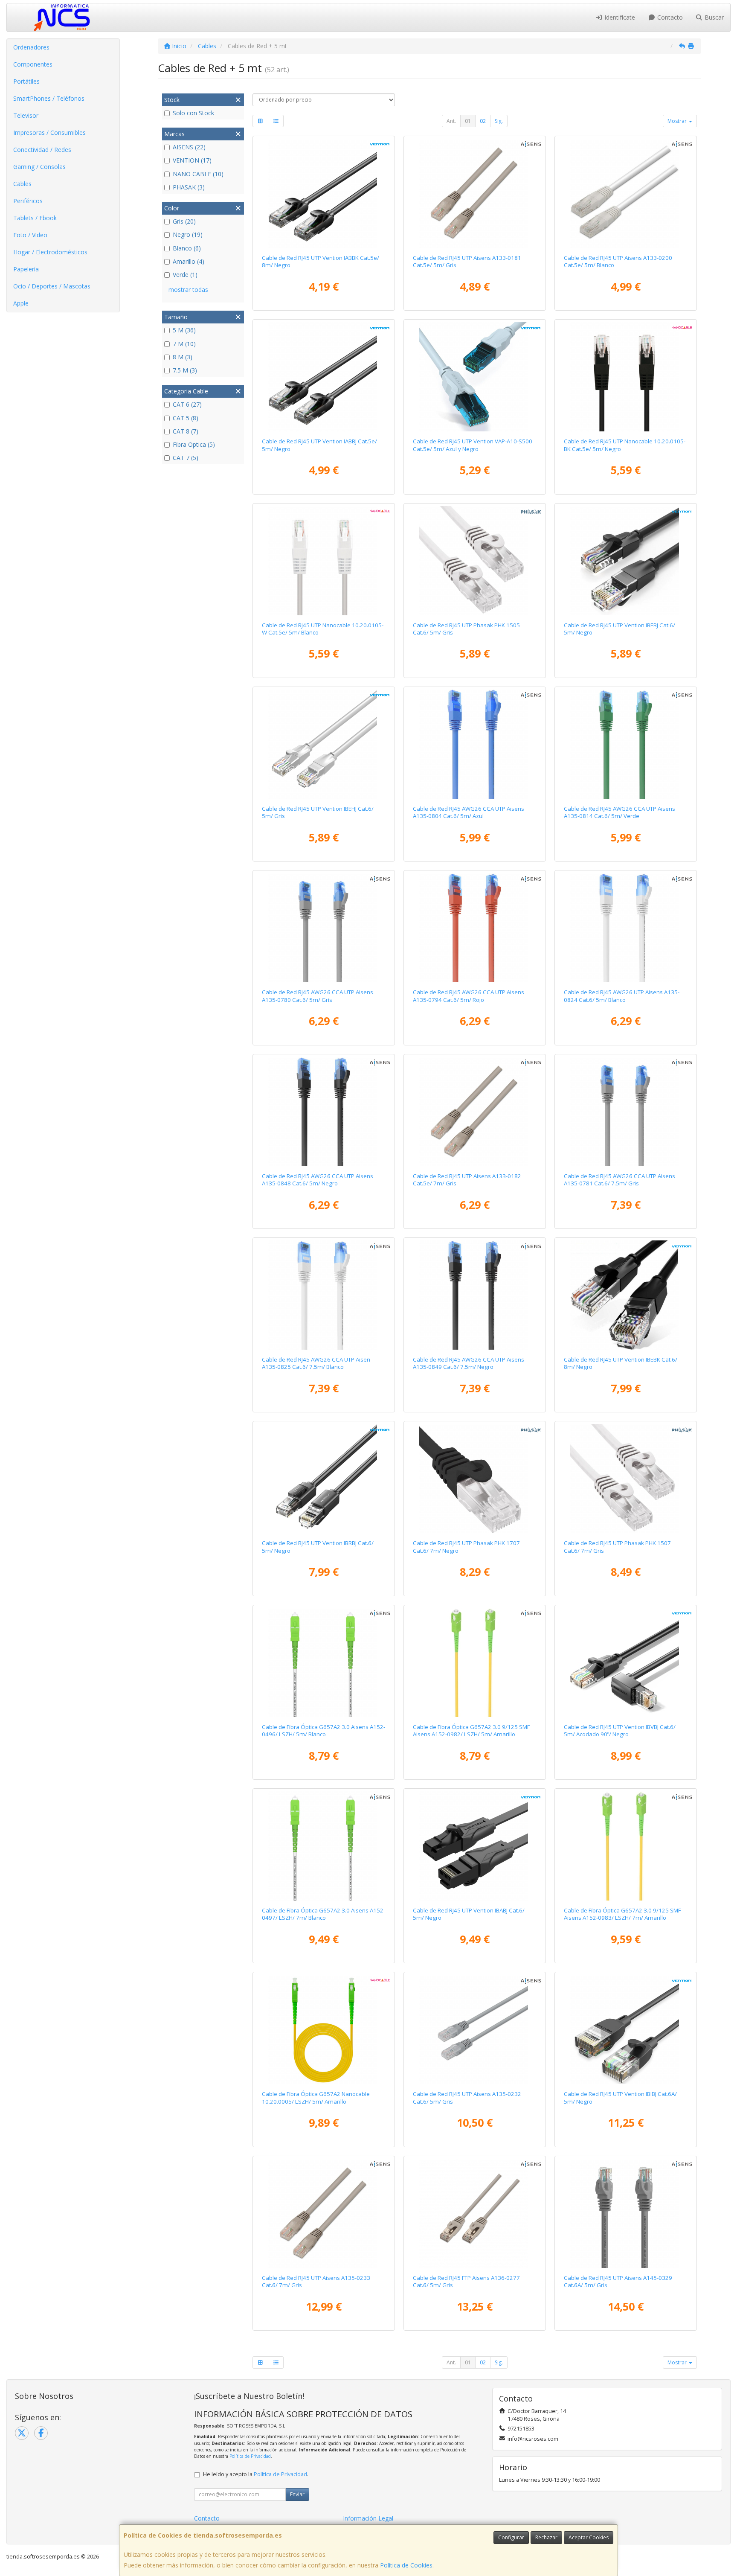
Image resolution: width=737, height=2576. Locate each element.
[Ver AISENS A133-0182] (475, 1112)
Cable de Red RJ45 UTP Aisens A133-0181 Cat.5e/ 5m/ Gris (467, 261)
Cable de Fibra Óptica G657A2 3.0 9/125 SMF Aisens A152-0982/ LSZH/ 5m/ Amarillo (471, 1730)
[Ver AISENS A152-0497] (324, 1846)
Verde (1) (185, 275)
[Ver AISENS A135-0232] (475, 2029)
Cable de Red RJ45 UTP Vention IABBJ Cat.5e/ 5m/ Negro (319, 445)
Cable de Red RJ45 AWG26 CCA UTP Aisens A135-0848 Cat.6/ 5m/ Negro (318, 1180)
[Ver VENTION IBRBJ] (324, 1479)
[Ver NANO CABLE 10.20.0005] (324, 2029)
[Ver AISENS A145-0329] (626, 2213)
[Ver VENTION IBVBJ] (626, 1662)
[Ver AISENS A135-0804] (475, 744)
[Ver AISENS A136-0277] (475, 2213)
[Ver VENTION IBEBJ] (626, 561)
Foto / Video (30, 235)
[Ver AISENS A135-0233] (324, 2213)
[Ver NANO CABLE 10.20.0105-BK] (626, 377)
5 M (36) (184, 330)
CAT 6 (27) (187, 404)
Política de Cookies (406, 2565)
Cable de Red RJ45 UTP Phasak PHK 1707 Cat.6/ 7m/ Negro (466, 1547)
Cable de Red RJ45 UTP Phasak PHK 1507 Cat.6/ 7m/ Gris (617, 1547)
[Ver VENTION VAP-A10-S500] (475, 377)
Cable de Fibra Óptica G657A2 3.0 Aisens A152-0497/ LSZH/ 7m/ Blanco (324, 1914)
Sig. (499, 121)
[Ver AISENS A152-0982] (475, 1662)
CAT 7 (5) (186, 458)
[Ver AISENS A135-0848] (324, 1112)
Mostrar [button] (678, 121)
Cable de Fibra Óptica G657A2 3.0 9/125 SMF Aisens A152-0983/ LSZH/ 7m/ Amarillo (622, 1914)
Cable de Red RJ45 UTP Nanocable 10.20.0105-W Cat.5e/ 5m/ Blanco (323, 629)
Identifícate (619, 17)
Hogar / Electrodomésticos (50, 252)
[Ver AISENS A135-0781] (626, 1112)
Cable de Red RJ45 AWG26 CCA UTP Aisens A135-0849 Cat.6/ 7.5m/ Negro (469, 1363)
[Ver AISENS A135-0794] (475, 928)
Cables (22, 184)
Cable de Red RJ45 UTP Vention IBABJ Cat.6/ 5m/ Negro (469, 1914)
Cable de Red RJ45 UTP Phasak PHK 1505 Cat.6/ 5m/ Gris (466, 629)
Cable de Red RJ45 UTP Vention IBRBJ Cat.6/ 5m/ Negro (318, 1547)
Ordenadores (31, 47)
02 (483, 121)
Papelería (26, 269)
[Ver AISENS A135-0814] (626, 744)
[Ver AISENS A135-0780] (324, 928)
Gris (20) (184, 221)
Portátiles (26, 81)
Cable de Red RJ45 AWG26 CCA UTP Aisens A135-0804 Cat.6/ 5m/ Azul (469, 812)
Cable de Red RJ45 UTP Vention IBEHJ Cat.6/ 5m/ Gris (318, 812)
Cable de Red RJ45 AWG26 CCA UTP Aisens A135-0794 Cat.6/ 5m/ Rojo (469, 996)
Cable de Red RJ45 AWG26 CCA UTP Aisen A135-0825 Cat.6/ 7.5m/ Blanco (316, 1363)
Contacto (669, 17)
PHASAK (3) (189, 187)
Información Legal (368, 2518)
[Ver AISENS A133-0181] (475, 193)
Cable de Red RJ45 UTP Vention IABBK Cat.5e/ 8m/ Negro (321, 261)
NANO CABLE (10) (198, 174)
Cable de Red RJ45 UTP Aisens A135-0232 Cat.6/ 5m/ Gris (467, 2097)
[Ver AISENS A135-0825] (324, 1295)
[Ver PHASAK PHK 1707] (475, 1479)
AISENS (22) (189, 147)
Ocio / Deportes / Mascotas (52, 286)
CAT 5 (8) (186, 418)
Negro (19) (188, 234)
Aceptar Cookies (589, 2537)
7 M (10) (184, 344)
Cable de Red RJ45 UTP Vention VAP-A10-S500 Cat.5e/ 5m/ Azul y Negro (473, 445)
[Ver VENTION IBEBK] (626, 1295)
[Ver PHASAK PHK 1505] (475, 561)
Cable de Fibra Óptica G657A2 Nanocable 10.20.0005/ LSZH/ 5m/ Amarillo (316, 2097)
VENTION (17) (192, 160)
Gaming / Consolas (39, 167)
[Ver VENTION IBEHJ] (324, 744)
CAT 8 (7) (186, 431)
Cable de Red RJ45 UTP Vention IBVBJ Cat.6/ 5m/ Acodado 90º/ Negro (620, 1730)
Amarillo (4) (189, 261)
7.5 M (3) (185, 370)
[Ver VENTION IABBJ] (324, 377)
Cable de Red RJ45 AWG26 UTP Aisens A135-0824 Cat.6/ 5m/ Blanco (622, 996)
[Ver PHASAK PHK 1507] (626, 1479)
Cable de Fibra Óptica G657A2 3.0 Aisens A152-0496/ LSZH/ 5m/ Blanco (324, 1730)
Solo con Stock (193, 113)
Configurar (511, 2537)
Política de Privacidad (250, 2456)
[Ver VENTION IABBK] (324, 193)
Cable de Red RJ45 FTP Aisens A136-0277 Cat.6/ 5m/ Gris (466, 2281)
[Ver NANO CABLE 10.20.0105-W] (324, 561)
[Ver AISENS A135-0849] (475, 1295)
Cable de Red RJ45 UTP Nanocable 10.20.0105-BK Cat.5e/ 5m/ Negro (625, 445)
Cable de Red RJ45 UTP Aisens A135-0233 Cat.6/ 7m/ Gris (316, 2281)
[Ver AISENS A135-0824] (626, 928)
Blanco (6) (187, 248)
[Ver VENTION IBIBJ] (626, 2029)
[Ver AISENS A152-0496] (324, 1662)
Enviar (297, 2494)
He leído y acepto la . (256, 2474)
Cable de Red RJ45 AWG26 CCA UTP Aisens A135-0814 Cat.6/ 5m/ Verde (619, 812)
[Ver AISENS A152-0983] (626, 1846)
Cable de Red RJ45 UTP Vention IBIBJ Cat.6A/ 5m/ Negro (620, 2097)
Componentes (33, 64)
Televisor (26, 115)
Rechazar (546, 2537)
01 (468, 121)
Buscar (713, 17)
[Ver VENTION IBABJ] (475, 1846)
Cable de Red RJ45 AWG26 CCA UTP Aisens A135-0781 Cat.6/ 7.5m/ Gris (619, 1180)
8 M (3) (183, 357)
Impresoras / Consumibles (49, 132)
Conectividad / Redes (42, 150)
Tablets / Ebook (35, 218)
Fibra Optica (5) (194, 444)
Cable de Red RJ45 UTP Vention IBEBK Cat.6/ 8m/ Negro (621, 1363)
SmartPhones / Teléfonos (49, 98)
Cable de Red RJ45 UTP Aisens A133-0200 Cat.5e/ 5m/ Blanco (618, 261)
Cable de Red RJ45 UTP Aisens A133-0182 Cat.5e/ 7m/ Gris (467, 1180)
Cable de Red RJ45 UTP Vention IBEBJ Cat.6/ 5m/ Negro (619, 629)
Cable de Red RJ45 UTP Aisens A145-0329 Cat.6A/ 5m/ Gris (618, 2281)
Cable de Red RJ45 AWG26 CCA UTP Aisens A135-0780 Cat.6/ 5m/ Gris (318, 996)
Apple (21, 303)
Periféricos (28, 201)
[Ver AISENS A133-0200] (626, 193)
